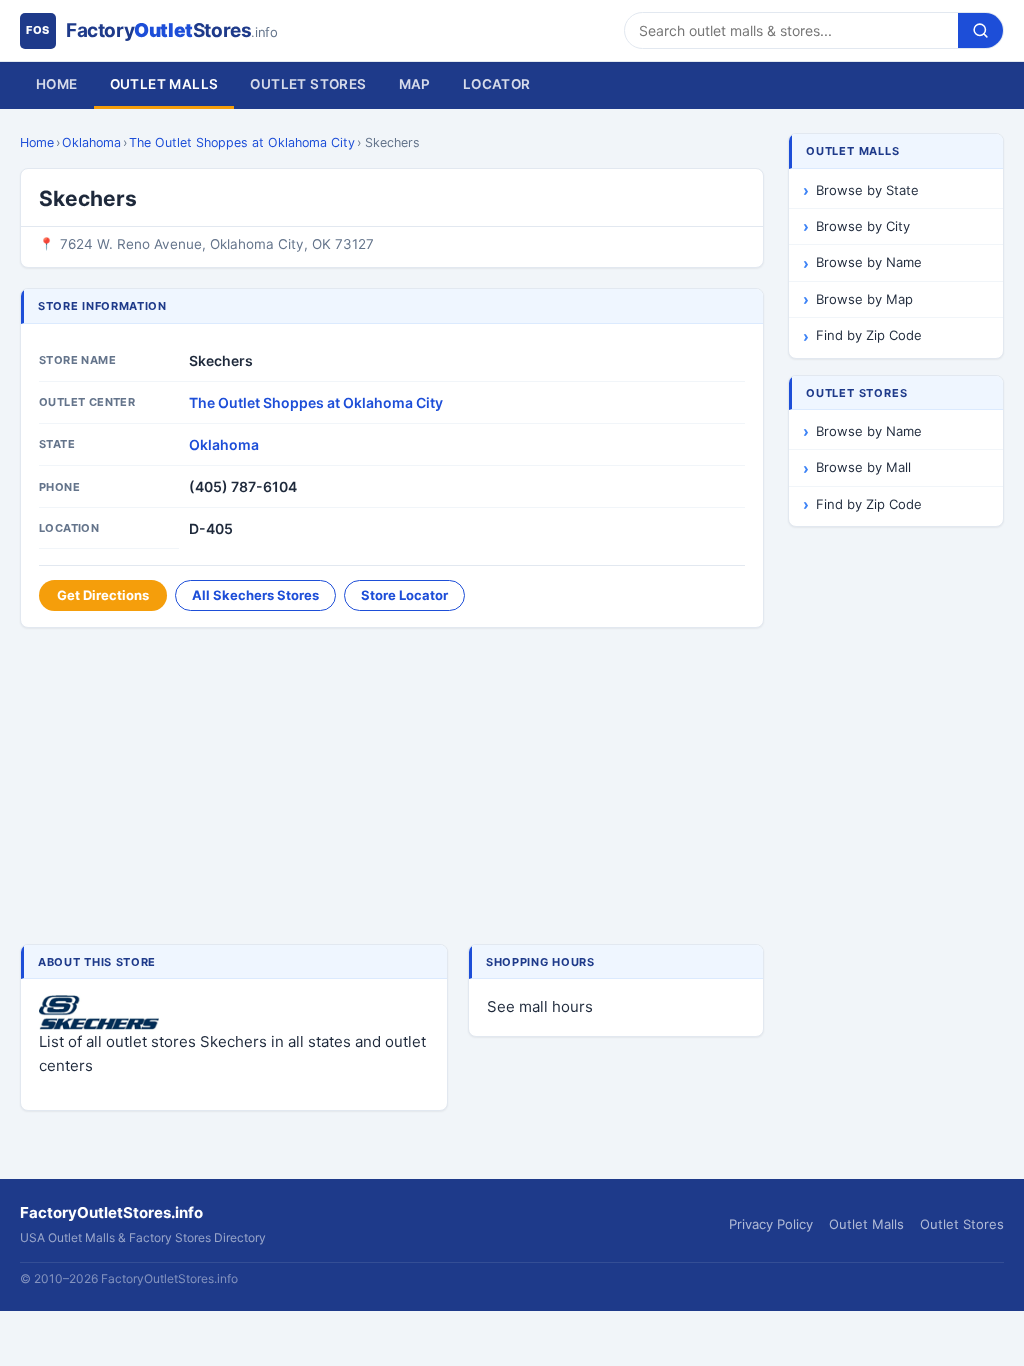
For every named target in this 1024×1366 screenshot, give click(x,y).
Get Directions (103, 595)
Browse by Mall (863, 467)
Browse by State (867, 190)
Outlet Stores (308, 84)
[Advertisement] (392, 788)
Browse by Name (869, 262)
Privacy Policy (771, 1224)
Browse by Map (864, 299)
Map (415, 84)
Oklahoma (91, 142)
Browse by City (863, 226)
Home (57, 84)
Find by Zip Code (869, 335)
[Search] (980, 30)
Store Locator (404, 595)
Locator (497, 84)
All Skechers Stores (255, 595)
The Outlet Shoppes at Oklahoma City (242, 142)
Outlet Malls (164, 84)
